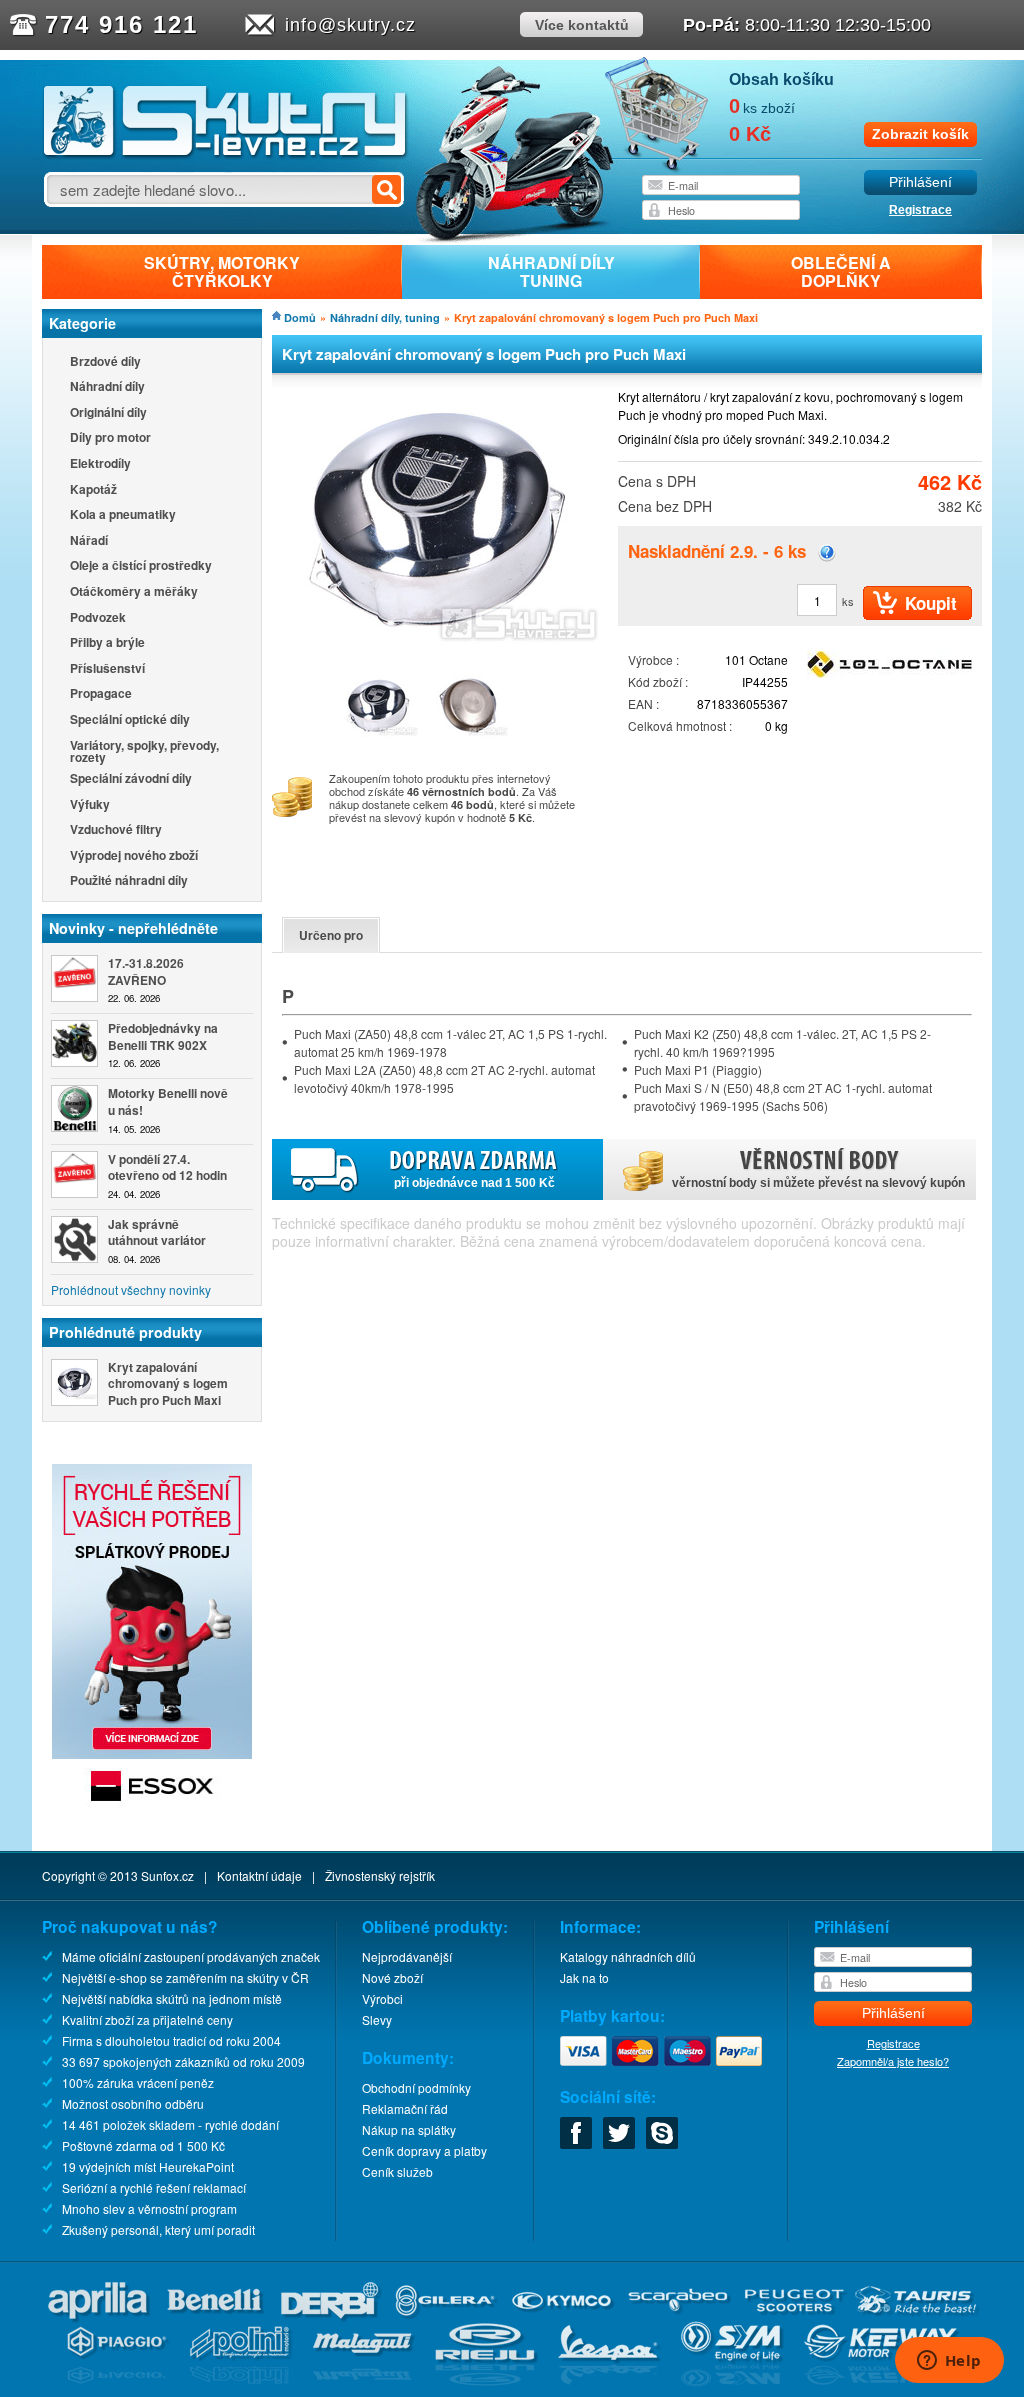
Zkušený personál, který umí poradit (158, 2229)
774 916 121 (121, 24)
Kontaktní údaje (259, 1875)
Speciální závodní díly (131, 779)
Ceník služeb (397, 2171)
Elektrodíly (100, 464)
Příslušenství (107, 669)
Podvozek (98, 618)
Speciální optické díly (130, 720)
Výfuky (90, 805)
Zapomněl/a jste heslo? (893, 2061)
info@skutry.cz (350, 25)
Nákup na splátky (409, 2129)
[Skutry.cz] (225, 154)
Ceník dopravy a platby (424, 2150)
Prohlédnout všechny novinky (131, 1289)
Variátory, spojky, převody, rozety (144, 751)
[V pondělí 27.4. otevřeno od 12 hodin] (74, 1174)
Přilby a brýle (107, 643)
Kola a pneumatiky (123, 515)
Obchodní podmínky (416, 2087)
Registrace (920, 210)
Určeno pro (331, 935)
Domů (300, 317)
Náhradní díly (107, 387)
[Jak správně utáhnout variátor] (74, 1239)
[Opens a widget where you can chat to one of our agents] (949, 2362)
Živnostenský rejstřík (380, 1875)
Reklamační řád (405, 2108)
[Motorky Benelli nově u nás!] (74, 1108)
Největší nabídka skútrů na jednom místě (172, 1998)
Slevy (377, 2019)
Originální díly (108, 413)
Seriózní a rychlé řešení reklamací (154, 2187)
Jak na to (584, 1977)
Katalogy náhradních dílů (628, 1956)
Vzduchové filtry (116, 830)
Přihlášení (920, 182)
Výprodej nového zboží (134, 856)
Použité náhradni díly (129, 881)
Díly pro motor (110, 438)
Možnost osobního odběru (133, 2103)
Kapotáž (93, 490)
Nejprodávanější (407, 1956)
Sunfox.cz (167, 1875)
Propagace (101, 694)
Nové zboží (392, 1977)
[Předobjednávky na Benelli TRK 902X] (74, 1043)
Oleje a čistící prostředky (141, 566)
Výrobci (382, 1998)
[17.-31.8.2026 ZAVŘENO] (74, 978)
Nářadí (89, 541)
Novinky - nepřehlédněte (133, 928)
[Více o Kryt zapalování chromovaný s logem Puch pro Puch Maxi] (74, 1382)
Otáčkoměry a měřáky (134, 592)
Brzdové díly (105, 362)
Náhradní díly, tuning (385, 317)
